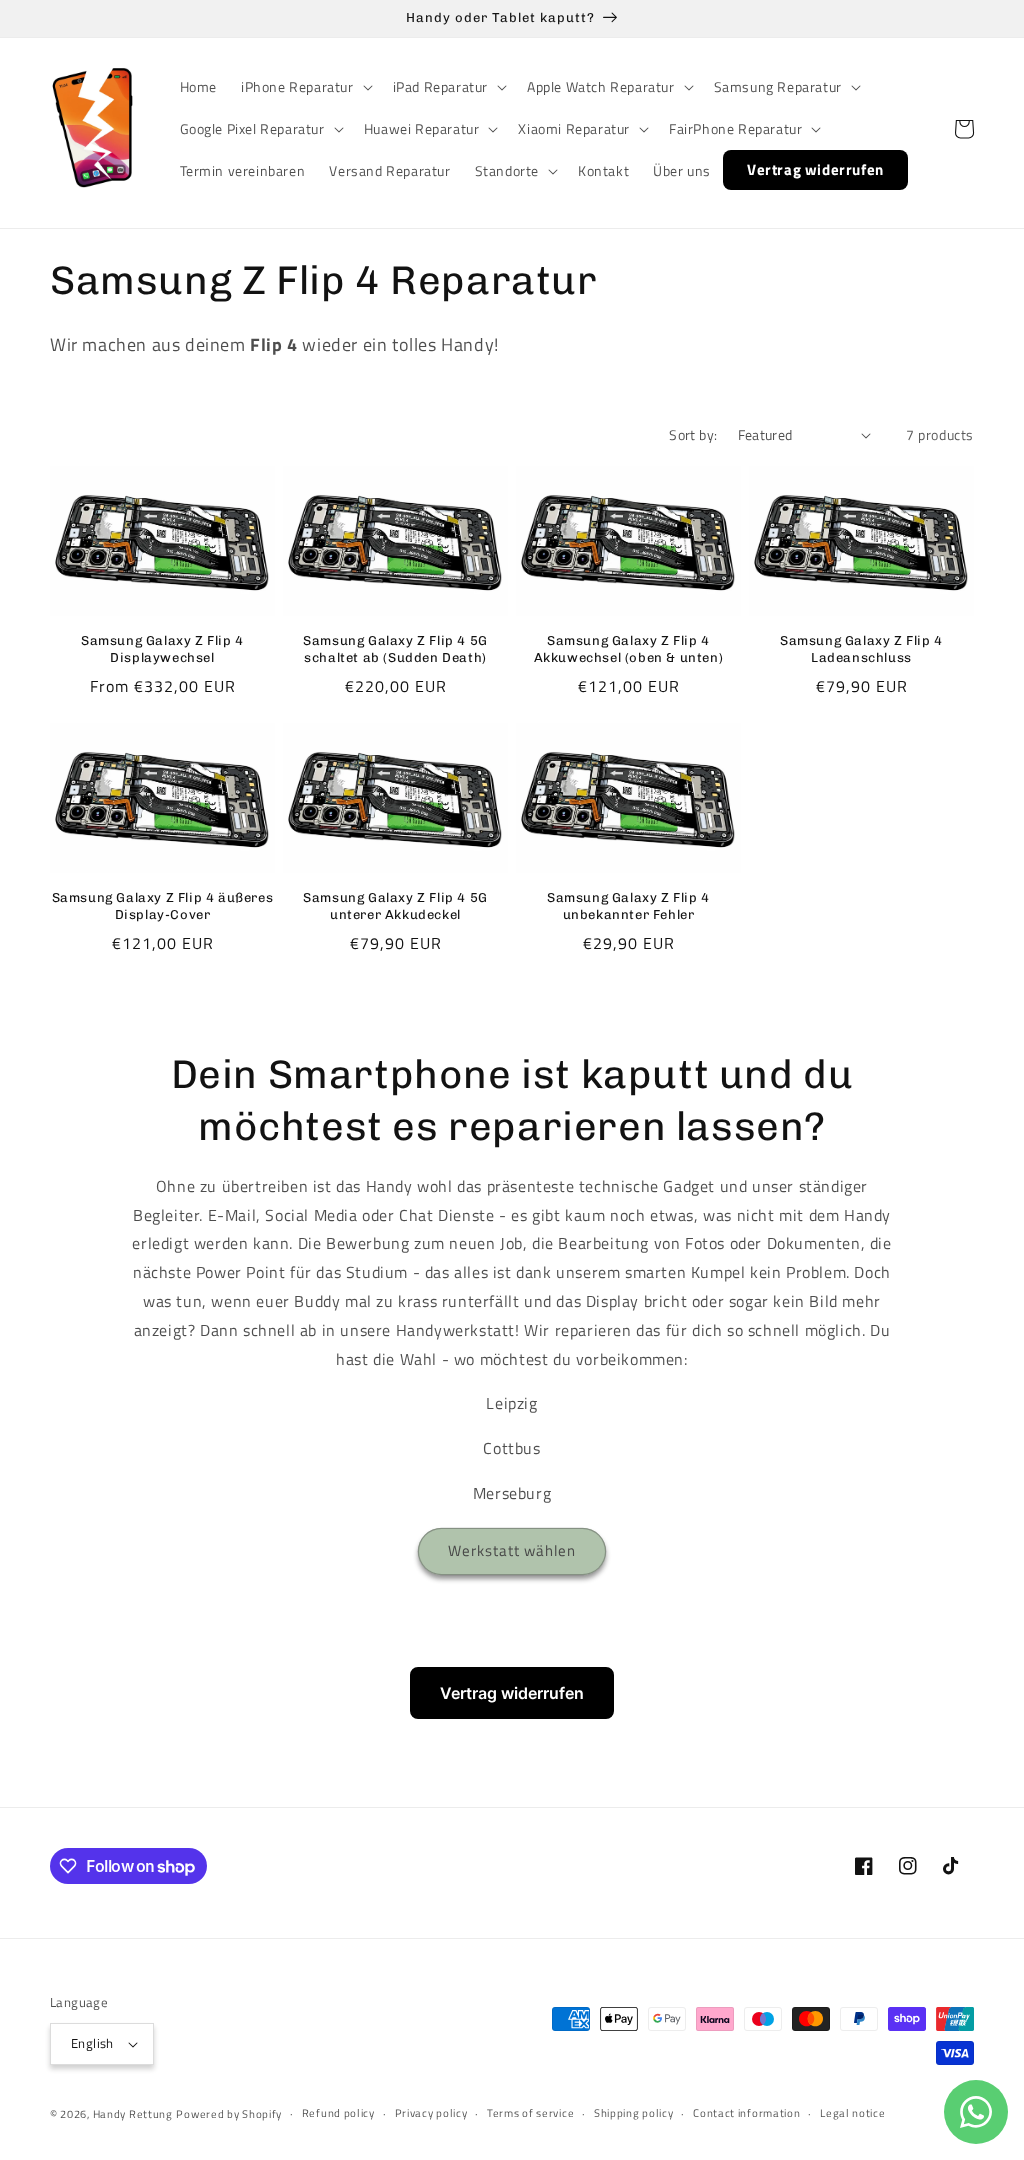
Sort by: (693, 434)
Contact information (746, 2113)
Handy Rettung (133, 2114)
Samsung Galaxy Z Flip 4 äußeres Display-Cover (163, 906)
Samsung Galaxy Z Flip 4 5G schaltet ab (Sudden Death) (395, 649)
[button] (305, 87)
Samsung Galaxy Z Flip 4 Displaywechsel (162, 649)
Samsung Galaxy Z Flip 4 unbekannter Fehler (628, 906)
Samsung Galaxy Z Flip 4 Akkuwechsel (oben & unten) (629, 649)
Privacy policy (431, 2113)
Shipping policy (634, 2113)
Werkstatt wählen (512, 1550)
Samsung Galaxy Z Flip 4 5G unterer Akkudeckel (395, 906)
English (92, 2043)
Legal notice (852, 2113)
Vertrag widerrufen (512, 1693)
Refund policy (338, 2113)
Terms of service (530, 2113)
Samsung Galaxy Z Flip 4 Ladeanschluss (861, 649)
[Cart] (964, 129)
